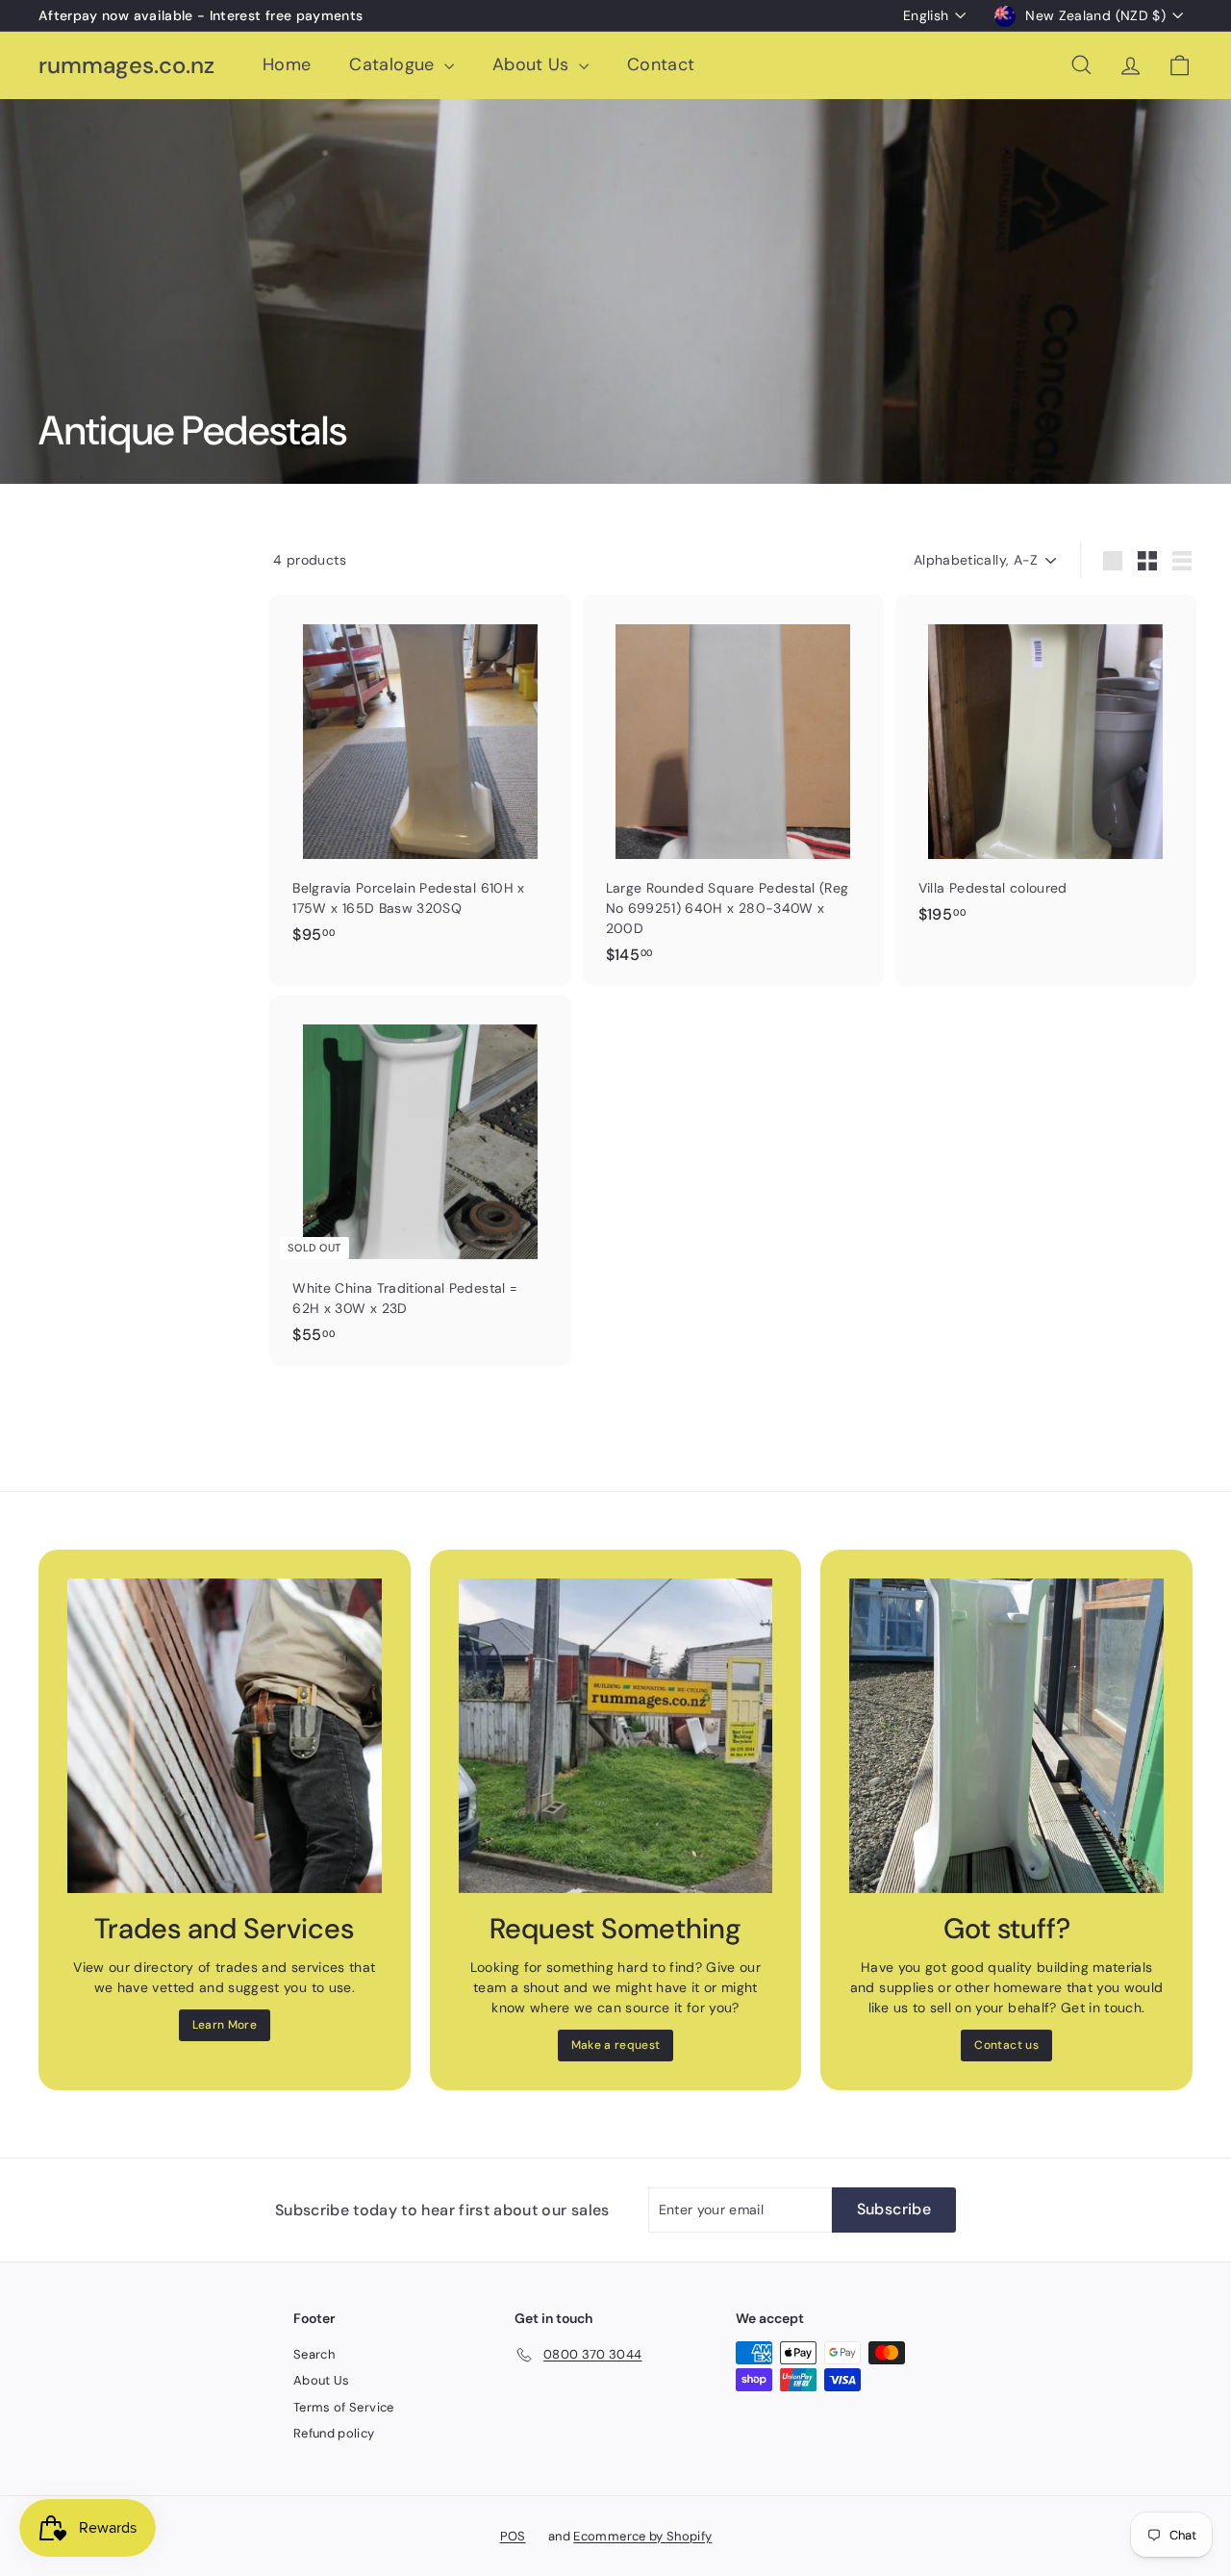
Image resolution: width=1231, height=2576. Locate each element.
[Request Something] (616, 1736)
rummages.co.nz (126, 66)
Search (314, 2354)
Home (287, 64)
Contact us (1006, 2045)
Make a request (616, 2045)
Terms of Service (344, 2407)
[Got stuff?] (1006, 1736)
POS (513, 2536)
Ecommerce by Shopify (642, 2536)
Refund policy (334, 2433)
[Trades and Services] (225, 1736)
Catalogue (394, 64)
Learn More (225, 2025)
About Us (533, 64)
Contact (661, 64)
